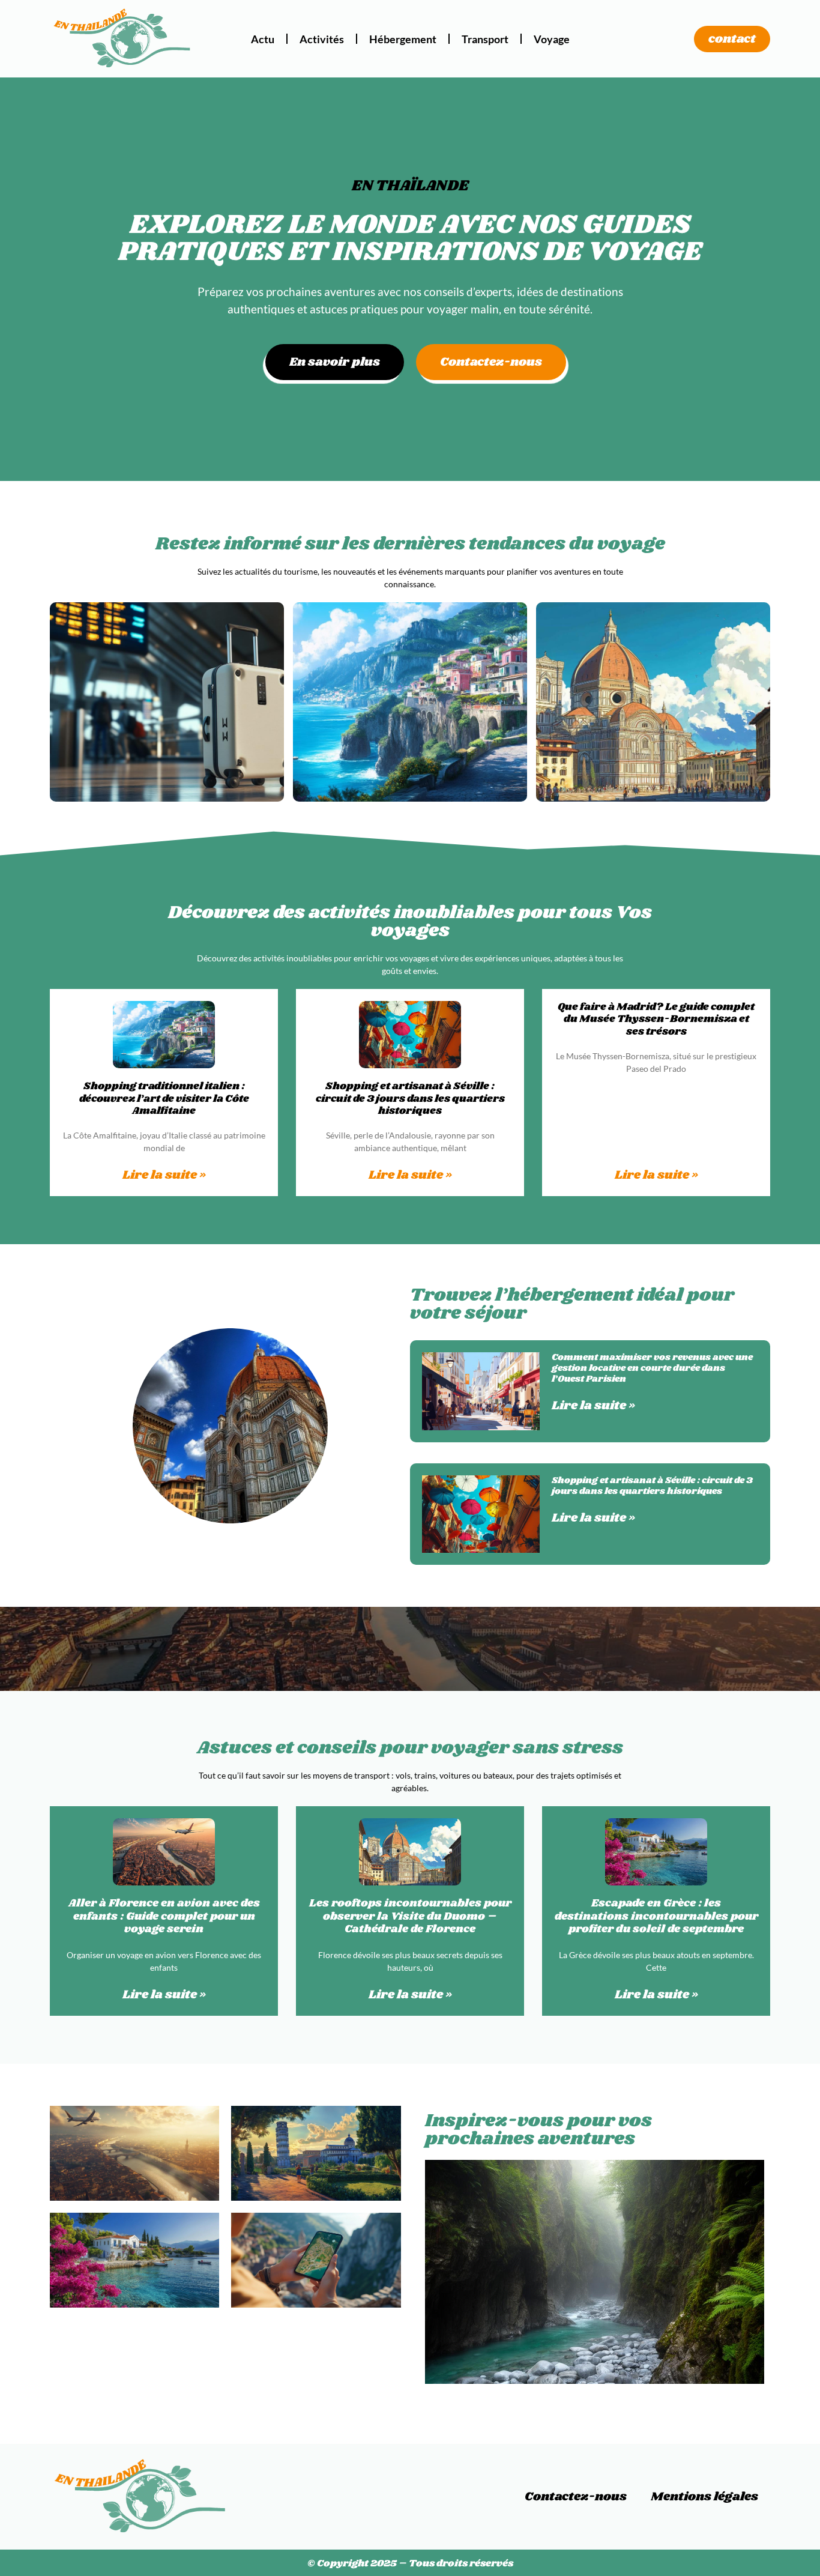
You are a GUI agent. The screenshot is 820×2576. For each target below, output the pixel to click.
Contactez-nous (576, 2497)
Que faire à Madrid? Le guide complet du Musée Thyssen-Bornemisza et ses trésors (656, 1019)
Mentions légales (704, 2497)
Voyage (552, 39)
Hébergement (403, 39)
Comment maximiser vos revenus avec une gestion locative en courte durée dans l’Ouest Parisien (652, 1368)
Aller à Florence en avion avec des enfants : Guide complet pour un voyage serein (164, 1916)
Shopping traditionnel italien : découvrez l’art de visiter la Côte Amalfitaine (164, 1099)
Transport (485, 39)
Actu (263, 39)
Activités (322, 39)
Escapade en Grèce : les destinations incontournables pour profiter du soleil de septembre (656, 1916)
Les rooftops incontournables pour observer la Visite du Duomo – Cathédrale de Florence (410, 1916)
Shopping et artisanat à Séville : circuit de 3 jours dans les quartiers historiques (410, 1099)
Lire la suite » (164, 1175)
